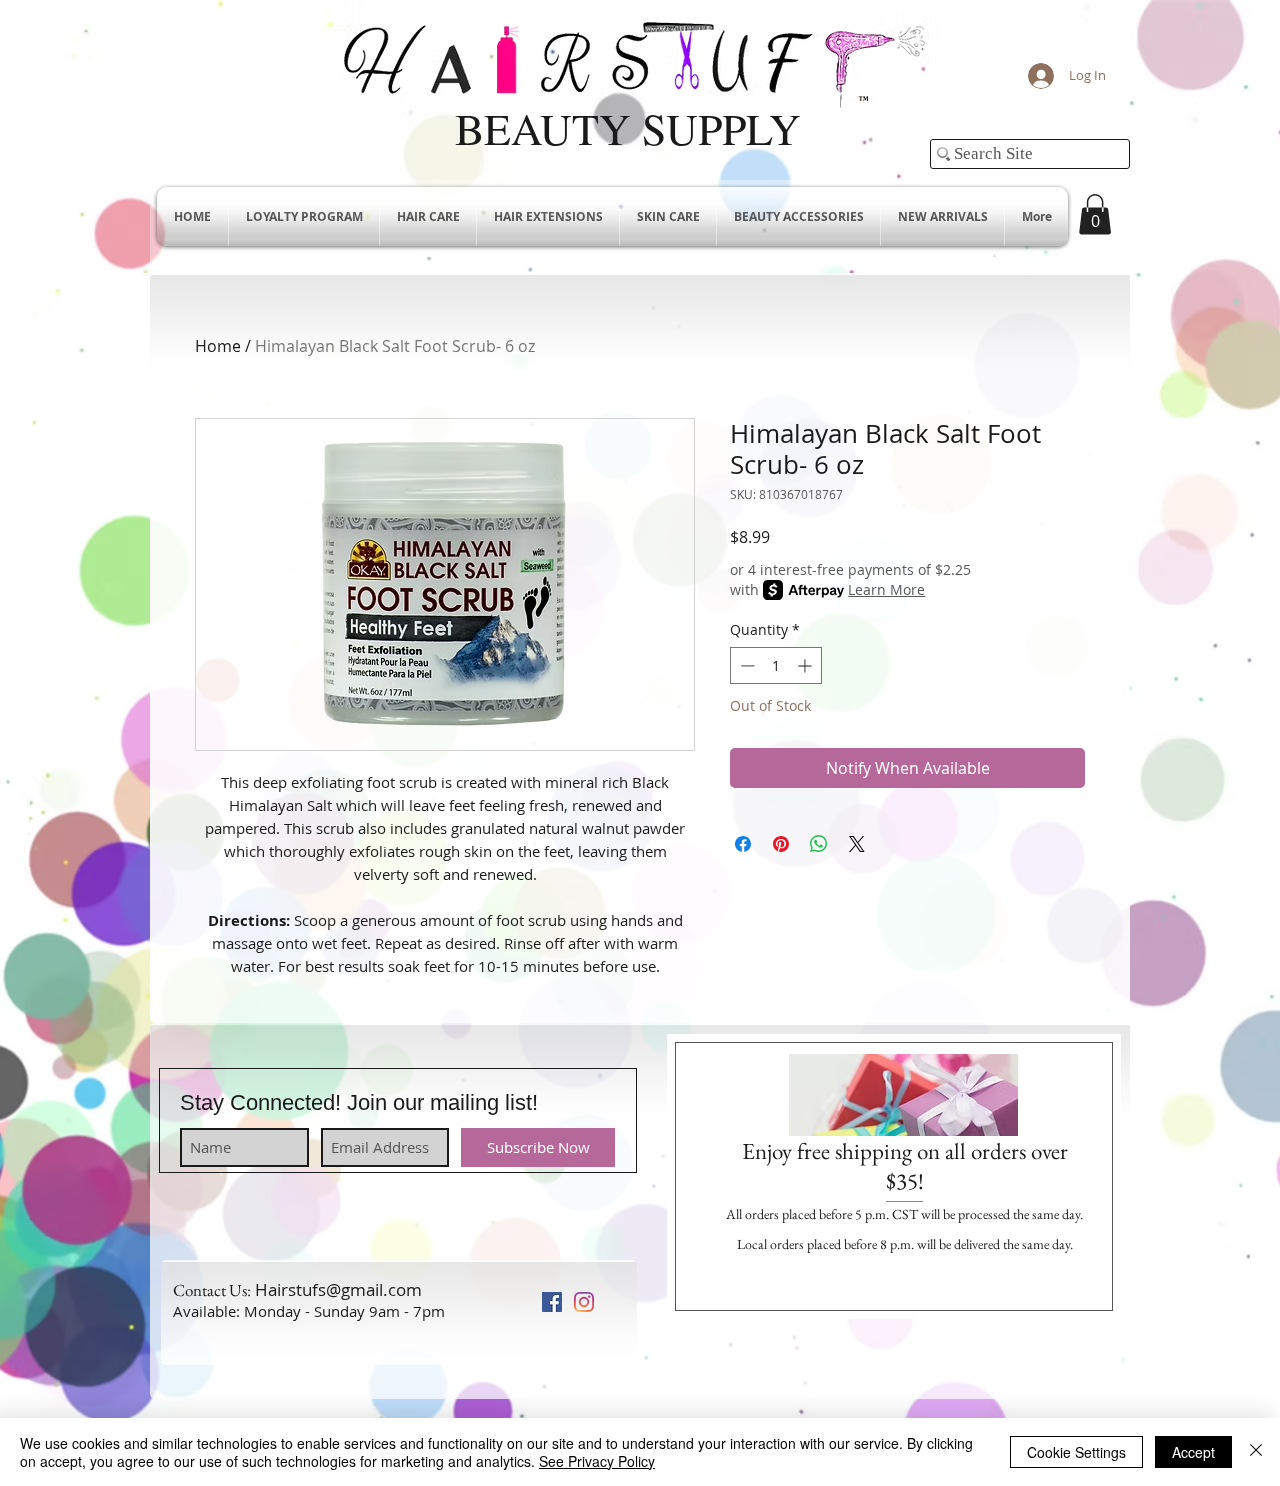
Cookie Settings (1076, 1452)
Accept (1193, 1452)
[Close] (1256, 1452)
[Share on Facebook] (743, 844)
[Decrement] (745, 665)
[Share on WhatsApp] (819, 844)
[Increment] (806, 665)
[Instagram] (584, 1302)
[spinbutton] (776, 665)
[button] (1095, 214)
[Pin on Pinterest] (781, 844)
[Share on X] (857, 844)
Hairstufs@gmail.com (338, 1289)
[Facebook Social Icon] (552, 1302)
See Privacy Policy (597, 1461)
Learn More (886, 589)
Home (218, 346)
